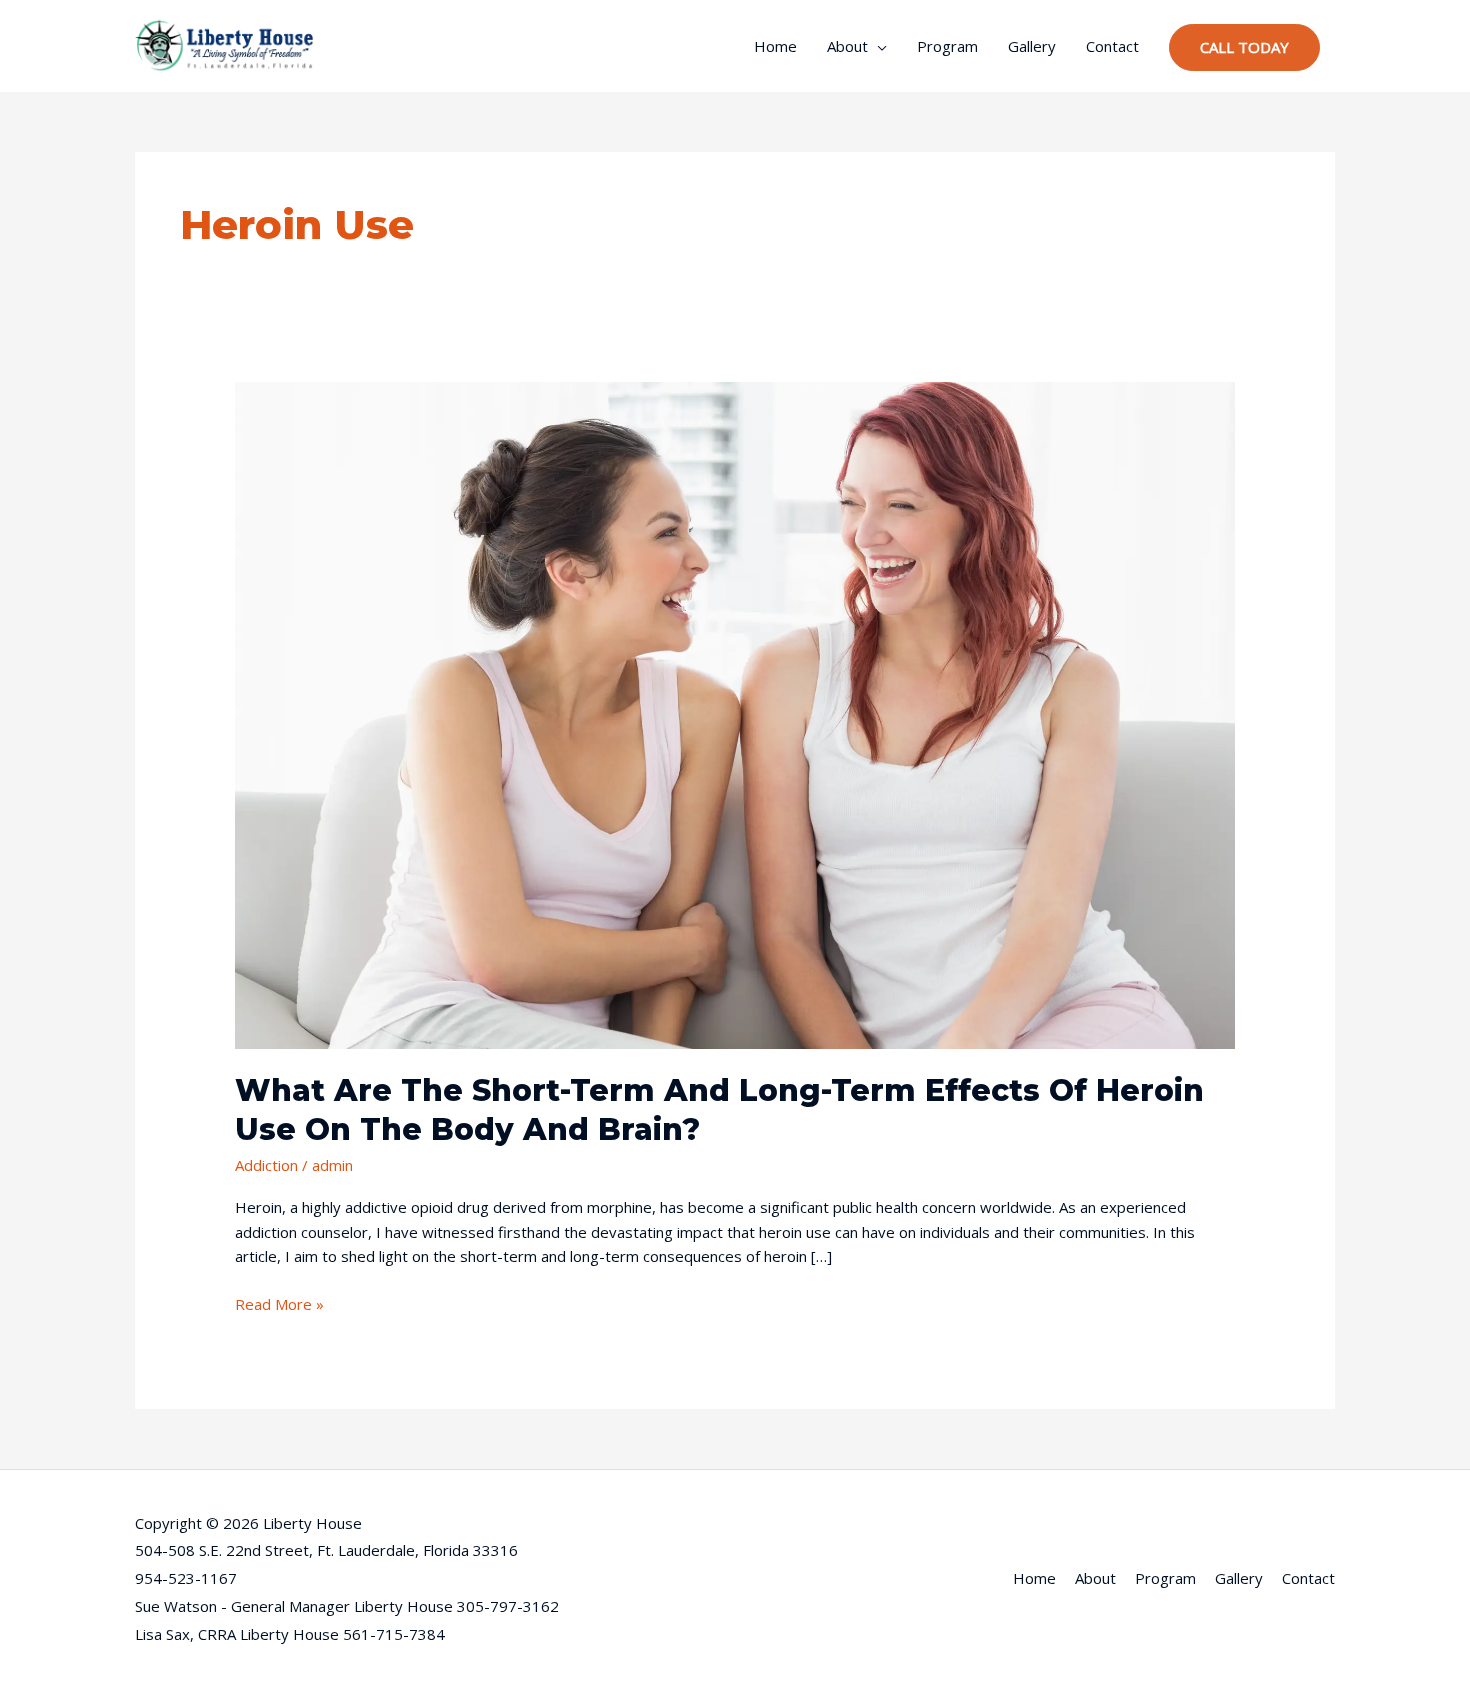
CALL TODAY (1244, 47)
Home (775, 46)
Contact (1112, 46)
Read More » (279, 1303)
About (847, 46)
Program (947, 46)
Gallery (1032, 46)
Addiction (266, 1165)
